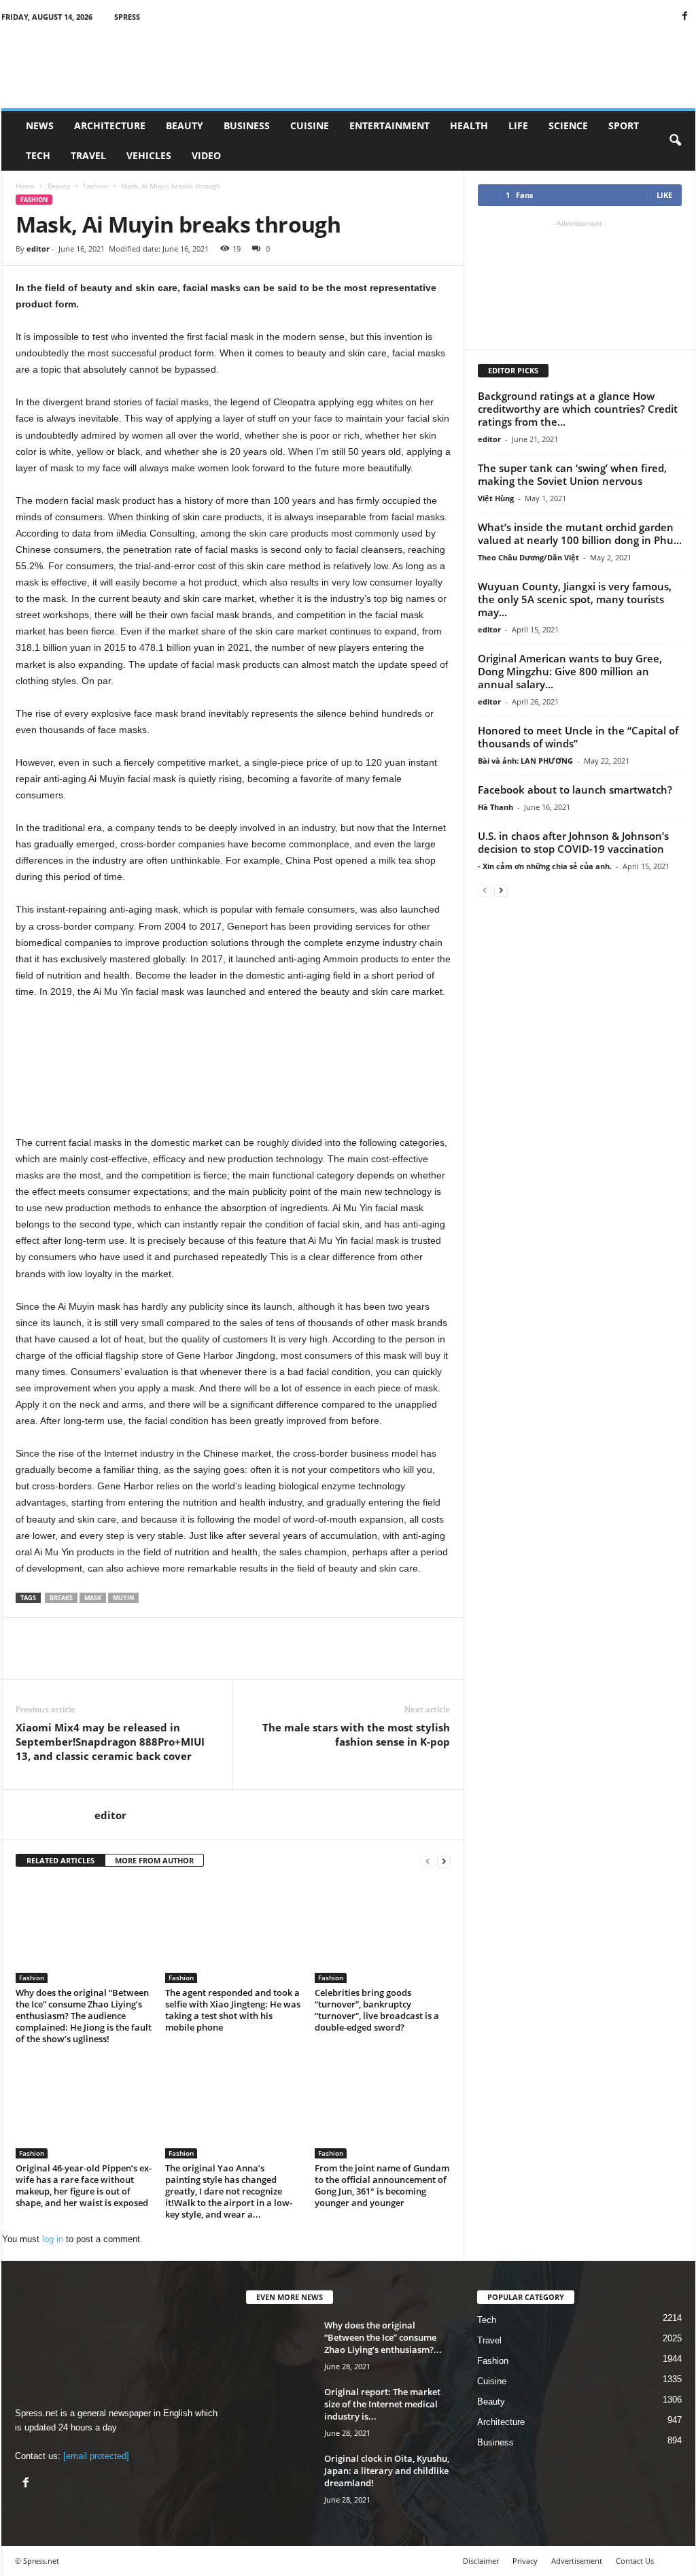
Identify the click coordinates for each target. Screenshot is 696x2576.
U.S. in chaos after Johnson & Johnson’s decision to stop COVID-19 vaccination (573, 842)
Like (664, 195)
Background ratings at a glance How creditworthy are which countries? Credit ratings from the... (578, 409)
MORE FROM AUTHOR (154, 1860)
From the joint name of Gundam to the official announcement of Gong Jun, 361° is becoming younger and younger (382, 2185)
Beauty (185, 125)
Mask (93, 1598)
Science (568, 125)
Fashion (95, 186)
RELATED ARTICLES (60, 1860)
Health (469, 125)
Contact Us (635, 2561)
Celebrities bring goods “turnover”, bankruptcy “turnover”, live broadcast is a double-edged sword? (377, 2010)
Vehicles (149, 155)
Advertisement (577, 2561)
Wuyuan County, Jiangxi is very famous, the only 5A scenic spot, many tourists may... (575, 599)
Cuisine (310, 125)
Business (247, 125)
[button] (675, 141)
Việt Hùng (496, 498)
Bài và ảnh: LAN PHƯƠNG (525, 761)
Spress (127, 17)
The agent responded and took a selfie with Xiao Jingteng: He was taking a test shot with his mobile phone (233, 2010)
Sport (624, 125)
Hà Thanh (495, 807)
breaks (61, 1598)
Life (518, 125)
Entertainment (389, 125)
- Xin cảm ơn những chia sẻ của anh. (545, 866)
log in (53, 2239)
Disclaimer (481, 2561)
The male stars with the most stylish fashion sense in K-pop (356, 1734)
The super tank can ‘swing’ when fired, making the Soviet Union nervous (572, 474)
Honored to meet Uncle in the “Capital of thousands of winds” (578, 737)
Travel (88, 155)
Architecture (110, 125)
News (40, 125)
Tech (38, 155)
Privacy (525, 2561)
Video (206, 155)
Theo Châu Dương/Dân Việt (528, 557)
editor (38, 249)
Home (25, 186)
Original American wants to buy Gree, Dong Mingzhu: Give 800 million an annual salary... (570, 671)
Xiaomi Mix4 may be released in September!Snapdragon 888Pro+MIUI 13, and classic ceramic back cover (110, 1742)
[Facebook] (685, 17)
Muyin (123, 1598)
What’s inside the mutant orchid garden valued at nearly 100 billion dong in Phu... (580, 533)
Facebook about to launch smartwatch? (575, 790)
